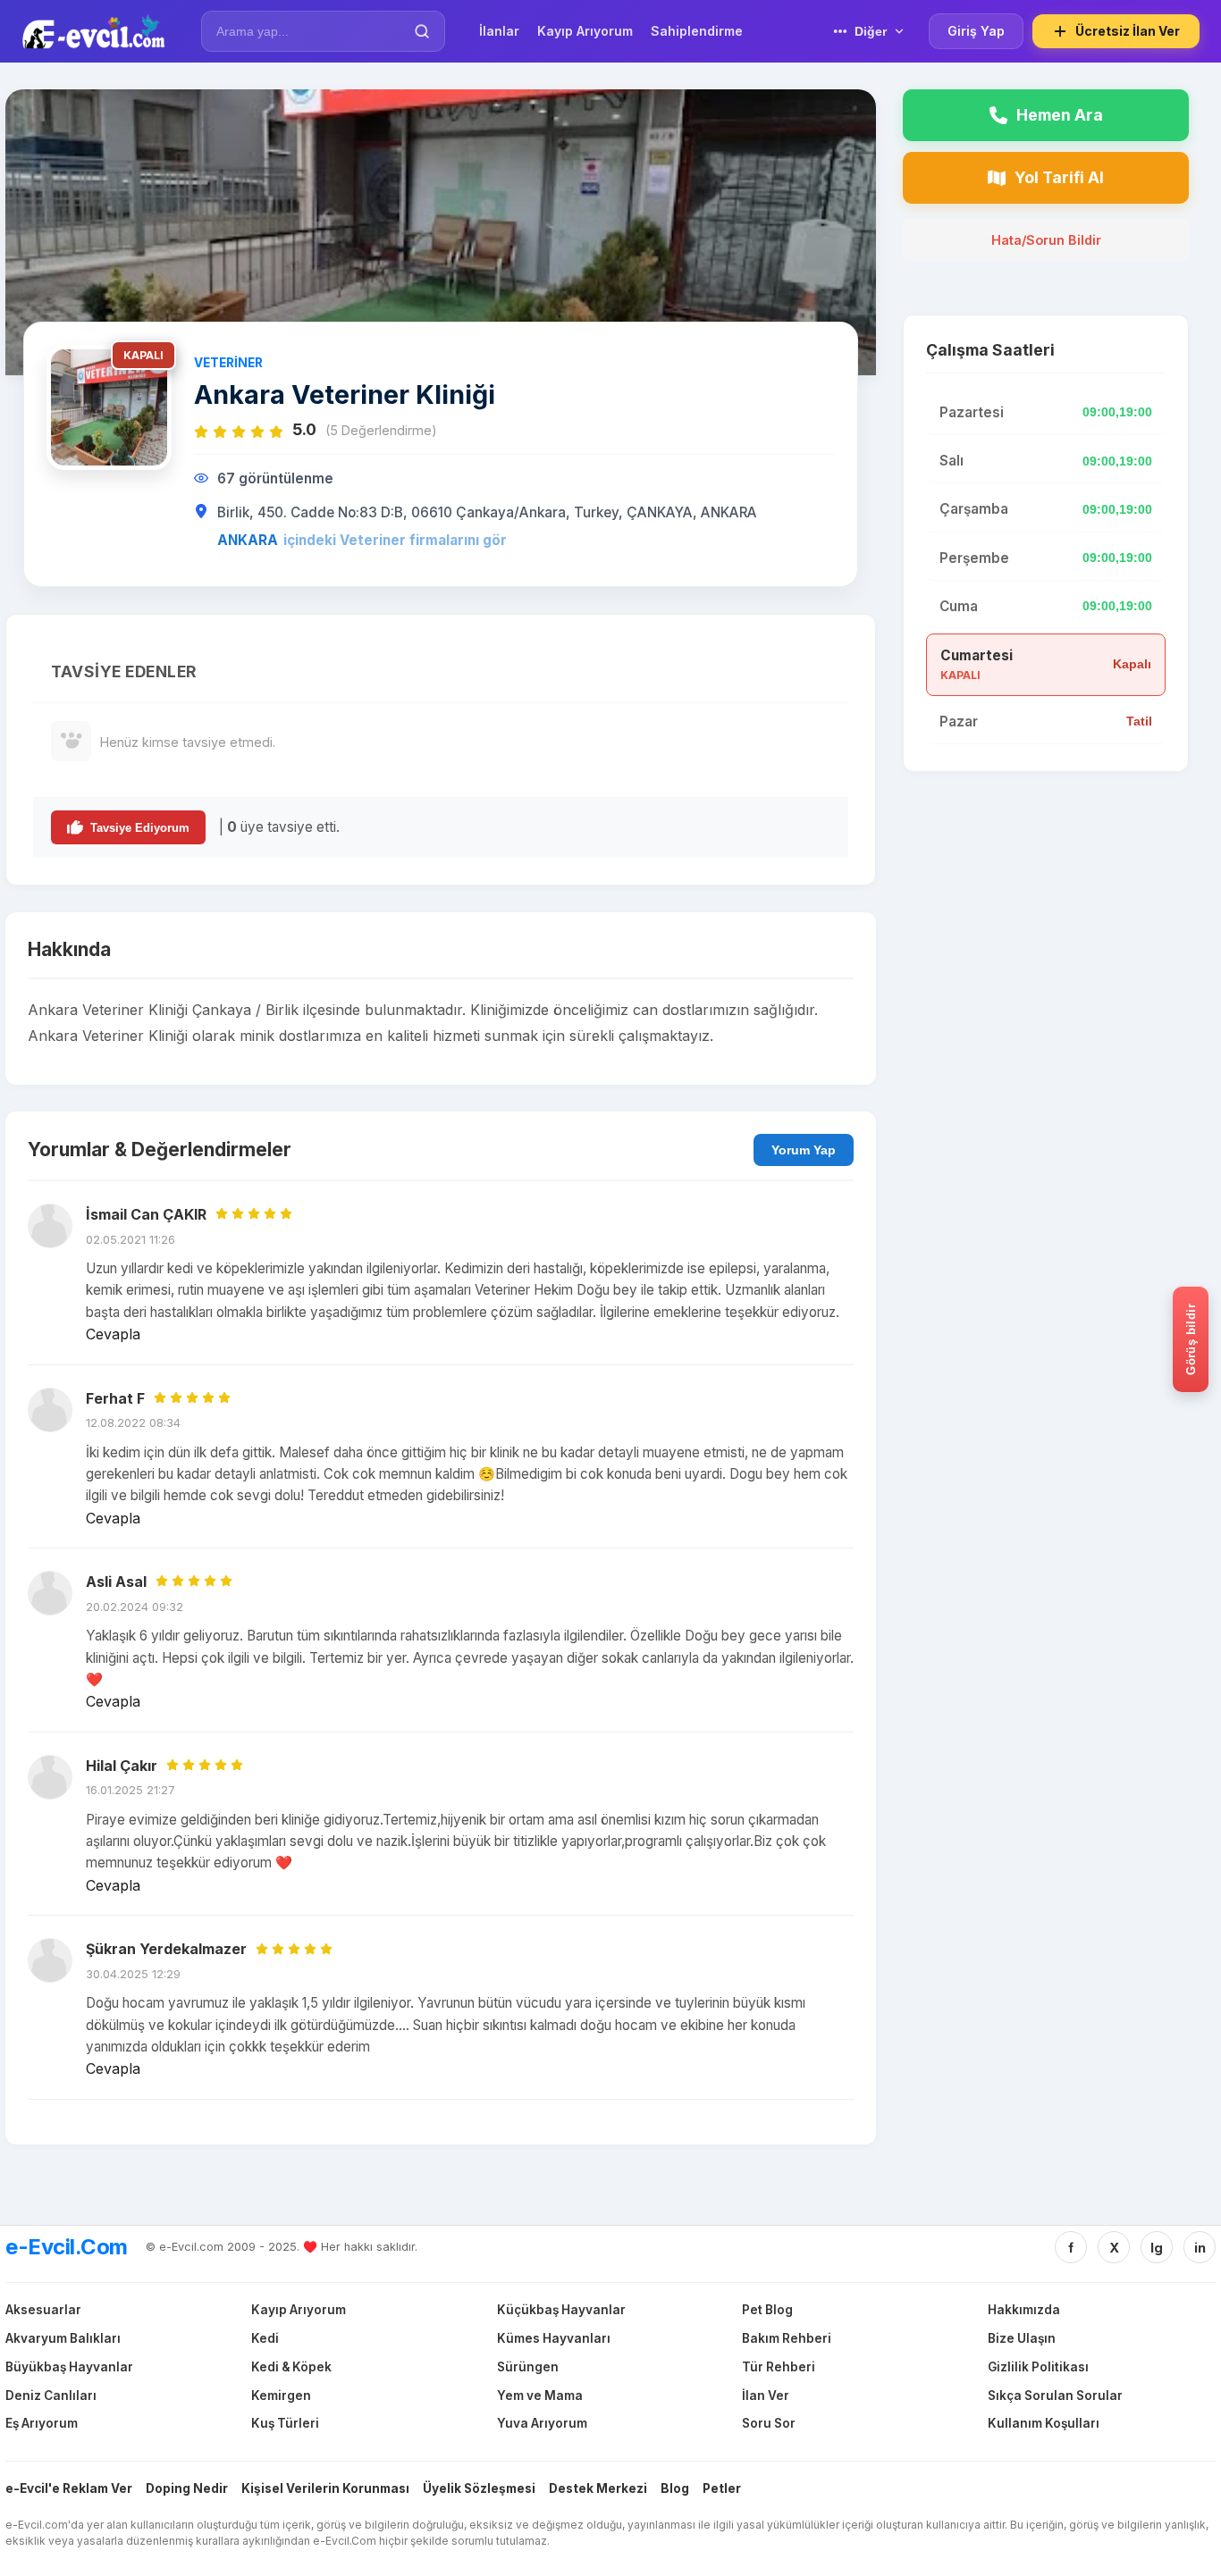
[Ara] (422, 31)
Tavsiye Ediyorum (140, 828)
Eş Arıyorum (42, 2423)
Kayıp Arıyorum (299, 2310)
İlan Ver (766, 2396)
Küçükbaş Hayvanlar (561, 2310)
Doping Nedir (187, 2488)
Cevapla (113, 1334)
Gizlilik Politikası (1038, 2367)
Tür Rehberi (779, 2367)
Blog (675, 2488)
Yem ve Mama (540, 2396)
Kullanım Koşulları (1044, 2423)
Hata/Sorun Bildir (1046, 240)
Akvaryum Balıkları (63, 2338)
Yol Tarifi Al (1059, 177)
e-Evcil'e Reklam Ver (69, 2488)
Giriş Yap (976, 31)
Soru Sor (769, 2423)
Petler (722, 2488)
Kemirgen (281, 2396)
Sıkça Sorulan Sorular (1055, 2396)
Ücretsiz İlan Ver (1128, 31)
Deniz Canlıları (51, 2396)
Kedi (265, 2338)
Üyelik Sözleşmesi (479, 2488)
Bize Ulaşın (1022, 2338)
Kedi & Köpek (291, 2367)
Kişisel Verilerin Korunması (325, 2488)
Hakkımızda (1024, 2310)
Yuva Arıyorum (542, 2423)
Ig (1157, 2248)
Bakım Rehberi (787, 2338)
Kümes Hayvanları (554, 2338)
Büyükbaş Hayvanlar (69, 2367)
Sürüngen (528, 2367)
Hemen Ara (1060, 115)
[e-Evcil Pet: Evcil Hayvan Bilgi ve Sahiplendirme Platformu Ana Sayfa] (93, 31)
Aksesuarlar (43, 2310)
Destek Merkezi (598, 2488)
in (1200, 2248)
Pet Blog (767, 2310)
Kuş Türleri (285, 2423)
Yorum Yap (804, 1150)
